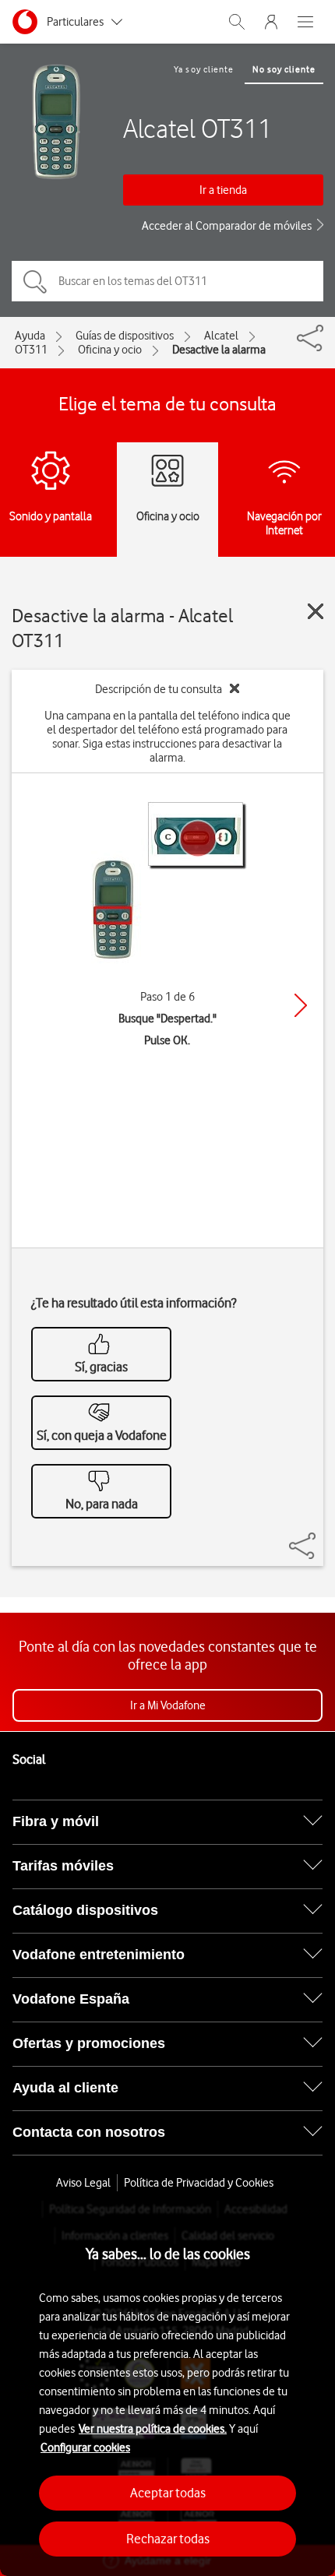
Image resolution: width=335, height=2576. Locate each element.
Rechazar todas (168, 2539)
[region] (167, 2388)
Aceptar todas (168, 2493)
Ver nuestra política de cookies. (153, 2429)
